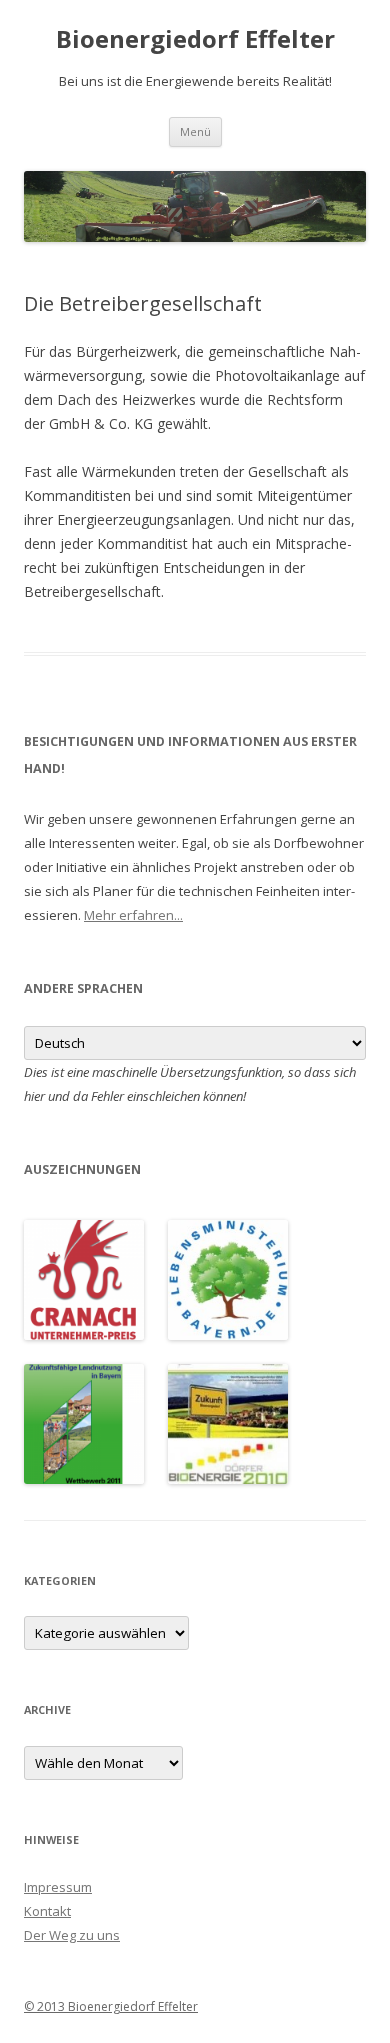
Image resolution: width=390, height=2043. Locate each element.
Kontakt (47, 1911)
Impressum (58, 1887)
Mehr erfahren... (133, 915)
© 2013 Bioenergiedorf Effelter (111, 2006)
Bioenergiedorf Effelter (195, 39)
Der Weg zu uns (72, 1935)
